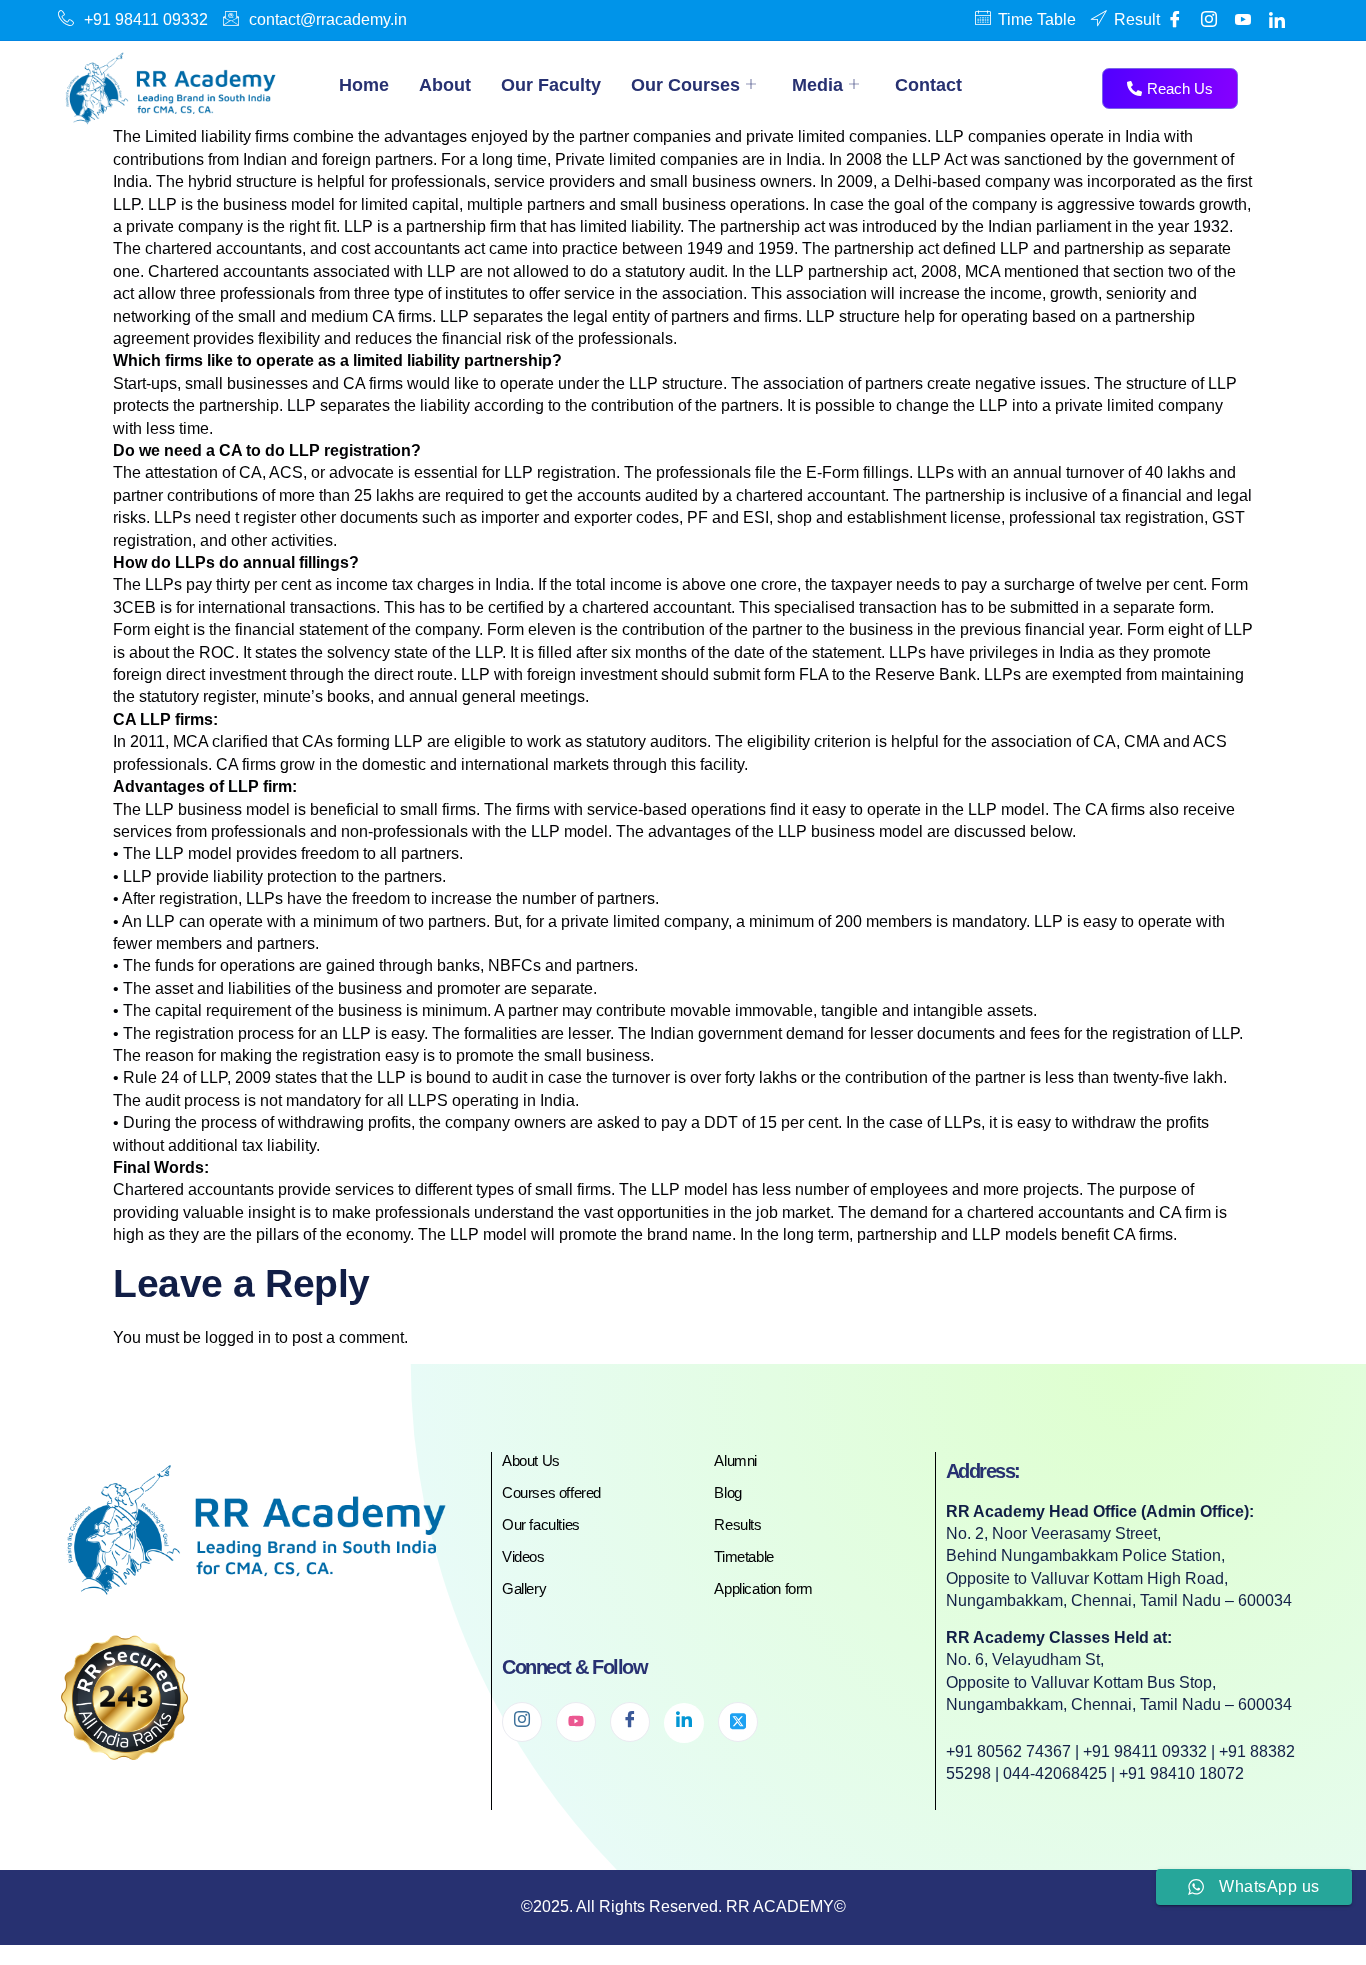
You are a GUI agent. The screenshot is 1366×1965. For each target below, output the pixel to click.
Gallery (524, 1588)
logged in (238, 1337)
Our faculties (541, 1524)
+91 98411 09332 (146, 19)
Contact (928, 85)
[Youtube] (1243, 20)
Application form (763, 1588)
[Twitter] (738, 1722)
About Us (531, 1460)
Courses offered (551, 1492)
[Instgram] (1209, 20)
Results (737, 1524)
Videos (523, 1556)
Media (817, 85)
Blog (727, 1492)
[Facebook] (1175, 20)
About (445, 85)
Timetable (743, 1556)
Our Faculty (551, 85)
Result (1137, 19)
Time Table (1037, 19)
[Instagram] (522, 1722)
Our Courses (685, 85)
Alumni (735, 1460)
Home (364, 85)
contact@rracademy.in (328, 19)
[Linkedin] (1277, 20)
